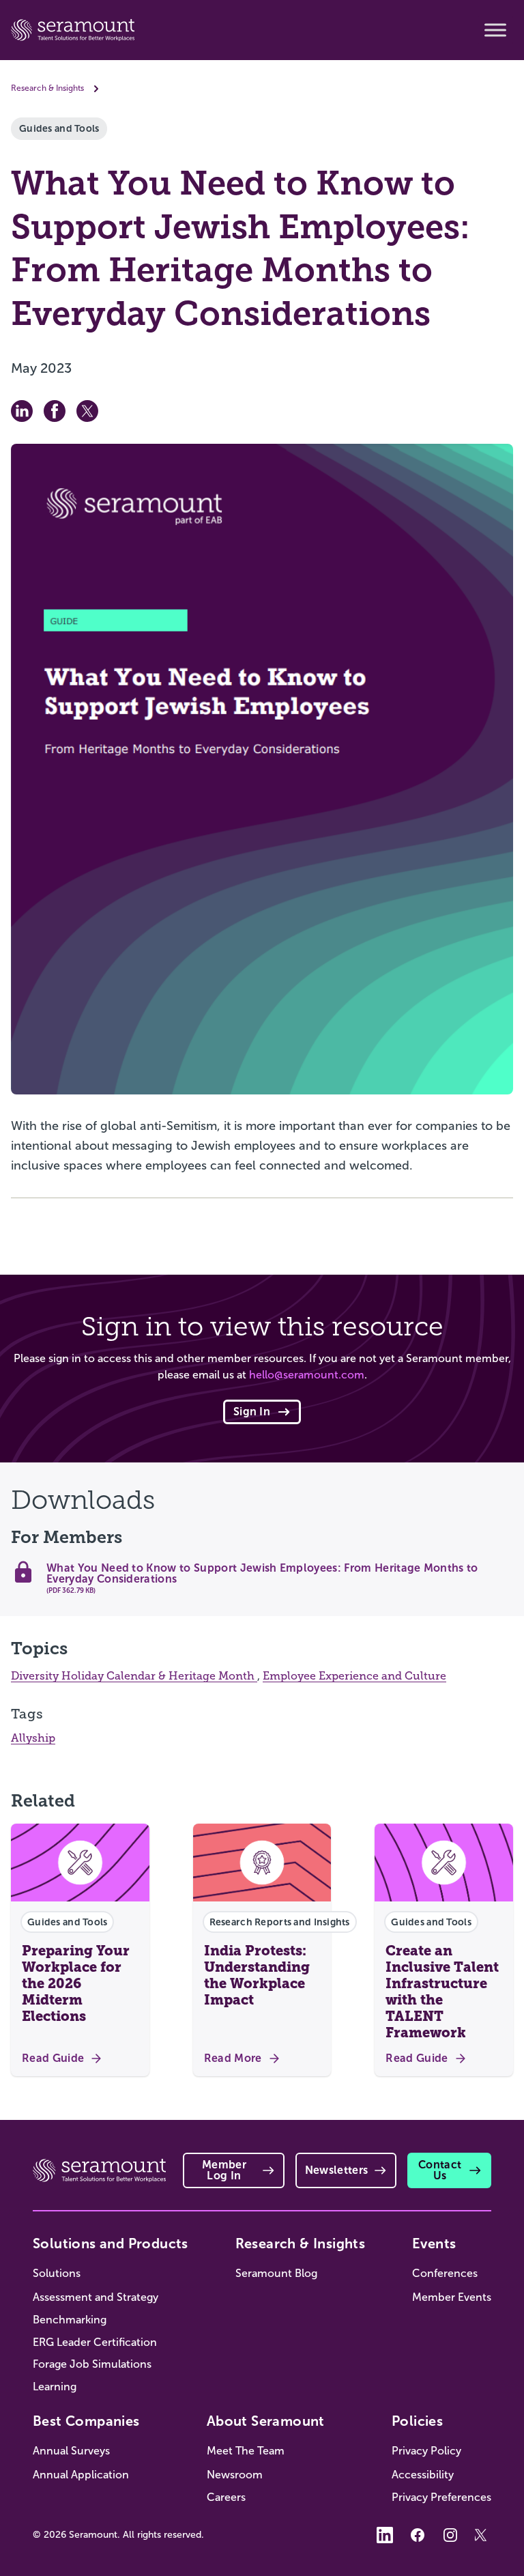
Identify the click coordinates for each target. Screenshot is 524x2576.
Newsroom (235, 2475)
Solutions (57, 2273)
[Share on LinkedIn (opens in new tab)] (22, 411)
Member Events (452, 2297)
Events (434, 2244)
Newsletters (337, 2170)
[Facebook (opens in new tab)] (418, 2535)
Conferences (445, 2273)
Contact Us (440, 2170)
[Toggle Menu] (495, 30)
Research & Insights (47, 88)
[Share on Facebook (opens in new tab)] (55, 411)
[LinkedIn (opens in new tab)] (385, 2535)
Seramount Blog (276, 2273)
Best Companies (86, 2421)
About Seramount (266, 2421)
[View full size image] (262, 769)
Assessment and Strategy (96, 2297)
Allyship (33, 1738)
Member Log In (224, 2170)
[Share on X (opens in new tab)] (87, 411)
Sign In (252, 1412)
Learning (55, 2387)
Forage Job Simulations (92, 2364)
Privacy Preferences (441, 2497)
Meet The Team (246, 2451)
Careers (226, 2497)
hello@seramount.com (307, 1375)
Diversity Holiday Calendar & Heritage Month (134, 1676)
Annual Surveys (71, 2451)
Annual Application (81, 2475)
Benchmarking (70, 2320)
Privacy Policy (426, 2451)
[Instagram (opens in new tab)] (450, 2535)
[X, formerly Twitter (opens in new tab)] (483, 2535)
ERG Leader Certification (95, 2342)
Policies (417, 2421)
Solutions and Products (111, 2244)
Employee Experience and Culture (354, 1676)
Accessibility (423, 2475)
